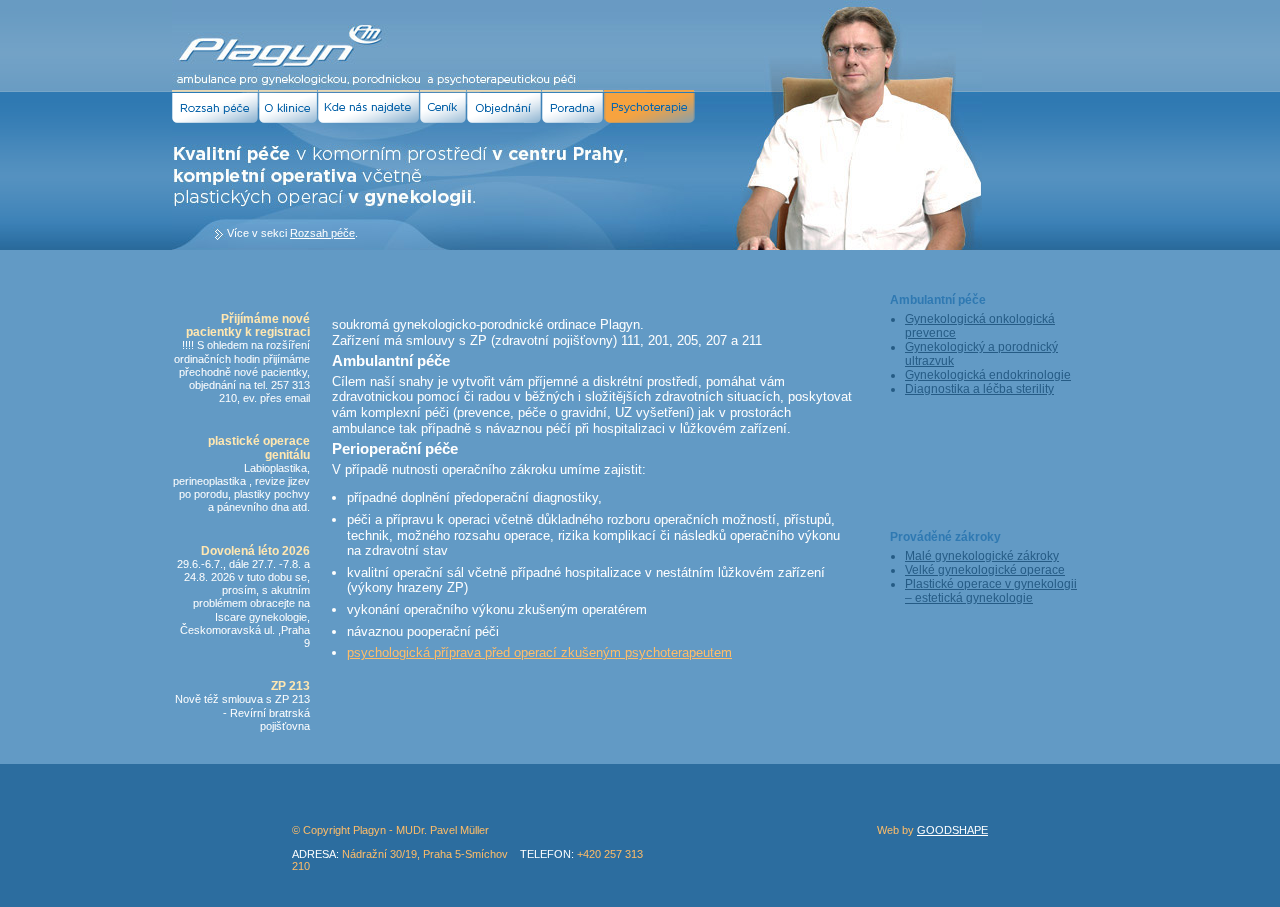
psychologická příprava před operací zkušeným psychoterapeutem (539, 652)
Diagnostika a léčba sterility (979, 389)
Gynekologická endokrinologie (988, 375)
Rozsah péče (322, 233)
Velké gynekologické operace (985, 570)
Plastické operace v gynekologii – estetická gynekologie (991, 591)
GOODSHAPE (952, 830)
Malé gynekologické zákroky (982, 556)
